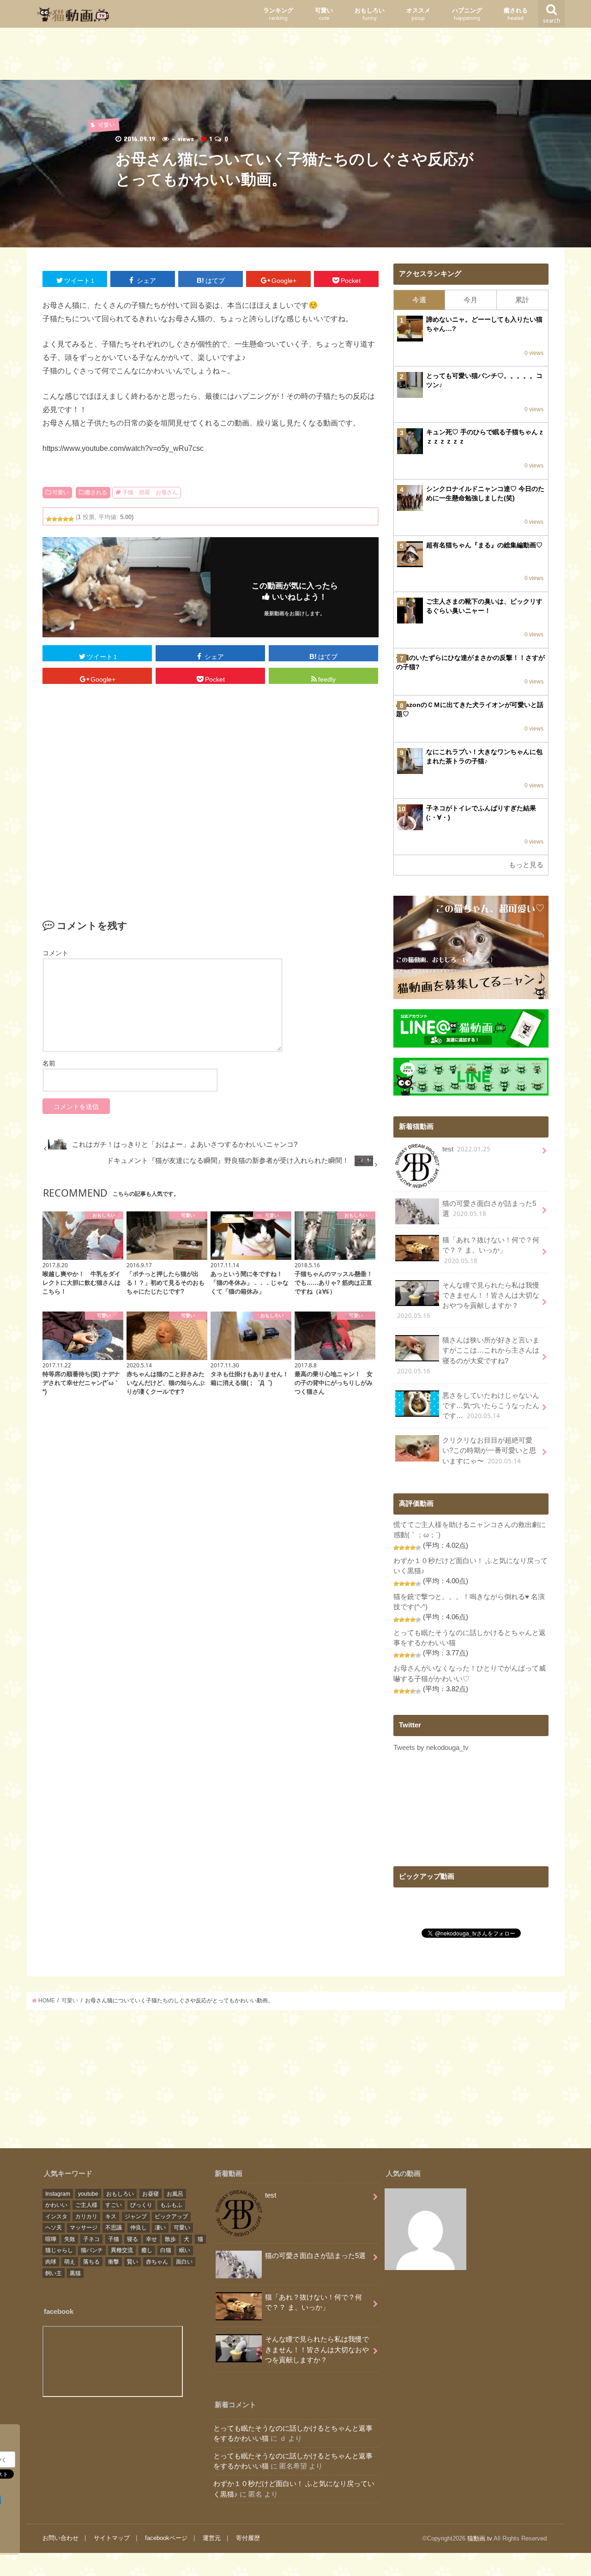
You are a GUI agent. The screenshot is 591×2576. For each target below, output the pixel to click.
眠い (185, 2250)
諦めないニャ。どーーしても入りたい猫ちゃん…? (484, 324)
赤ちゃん (157, 2262)
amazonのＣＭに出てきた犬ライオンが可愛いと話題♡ (470, 709)
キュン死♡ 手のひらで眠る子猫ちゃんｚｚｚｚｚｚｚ (485, 437)
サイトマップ (112, 2538)
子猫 (114, 2239)
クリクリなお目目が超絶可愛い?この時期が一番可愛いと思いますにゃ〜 (489, 1451)
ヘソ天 (54, 2228)
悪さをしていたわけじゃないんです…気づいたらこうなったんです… (491, 1406)
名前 (49, 1063)
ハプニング (467, 14)
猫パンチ (92, 2250)
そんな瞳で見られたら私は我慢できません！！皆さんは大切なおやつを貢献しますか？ (468, 1301)
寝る (133, 2239)
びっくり (141, 2205)
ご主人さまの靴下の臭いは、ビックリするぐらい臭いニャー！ (484, 606)
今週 (419, 300)
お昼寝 (151, 2194)
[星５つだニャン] (71, 519)
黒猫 (75, 2273)
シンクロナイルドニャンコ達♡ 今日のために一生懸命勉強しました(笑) (485, 493)
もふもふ (171, 2205)
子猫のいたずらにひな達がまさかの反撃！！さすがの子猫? (470, 662)
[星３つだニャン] (60, 519)
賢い (133, 2262)
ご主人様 (86, 2205)
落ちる (91, 2262)
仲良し (139, 2228)
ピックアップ (171, 2217)
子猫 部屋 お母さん (150, 492)
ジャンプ (136, 2217)
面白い (184, 2262)
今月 (470, 300)
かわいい (56, 2205)
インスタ (56, 2217)
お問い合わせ (60, 2538)
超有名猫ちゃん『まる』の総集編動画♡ (484, 545)
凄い (160, 2228)
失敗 (70, 2239)
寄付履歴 (248, 2538)
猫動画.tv (479, 2538)
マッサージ (84, 2228)
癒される (516, 14)
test (466, 1149)
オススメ (418, 14)
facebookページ (166, 2538)
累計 (522, 300)
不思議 (114, 2228)
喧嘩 (51, 2239)
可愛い (324, 14)
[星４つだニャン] (66, 519)
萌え (70, 2262)
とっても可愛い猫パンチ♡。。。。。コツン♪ (484, 380)
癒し (147, 2250)
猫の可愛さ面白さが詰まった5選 (489, 1209)
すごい (114, 2205)
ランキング (278, 14)
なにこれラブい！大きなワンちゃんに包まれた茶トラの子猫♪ (484, 756)
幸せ (151, 2239)
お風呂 (175, 2194)
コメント (55, 953)
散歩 (170, 2239)
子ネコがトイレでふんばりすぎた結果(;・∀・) (481, 813)
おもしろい (370, 14)
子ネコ (91, 2239)
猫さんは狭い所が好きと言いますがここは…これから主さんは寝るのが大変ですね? (468, 1356)
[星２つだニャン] (54, 519)
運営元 (212, 2538)
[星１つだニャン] (49, 519)
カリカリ (86, 2217)
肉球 (51, 2262)
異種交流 (122, 2250)
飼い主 (54, 2273)
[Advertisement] (295, 56)
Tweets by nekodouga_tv (431, 1748)
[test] (426, 2231)
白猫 (166, 2250)
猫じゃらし (59, 2250)
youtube (88, 2194)
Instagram (58, 2194)
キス (111, 2217)
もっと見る (526, 865)
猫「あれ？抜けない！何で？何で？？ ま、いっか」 (491, 1250)
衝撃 (114, 2262)
